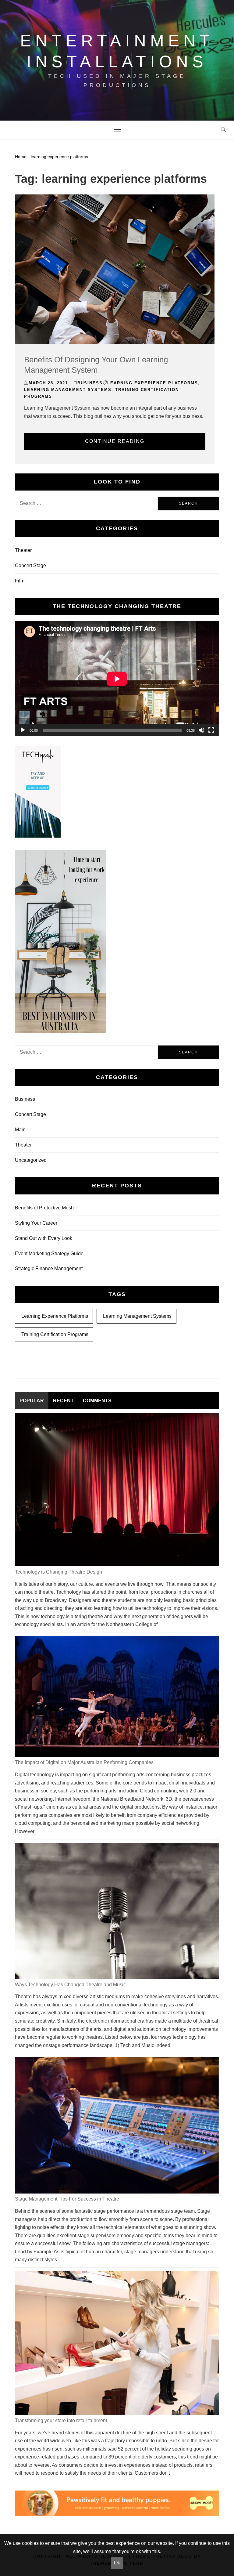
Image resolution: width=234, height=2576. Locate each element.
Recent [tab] (63, 1401)
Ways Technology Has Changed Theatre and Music (70, 1985)
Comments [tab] (97, 1401)
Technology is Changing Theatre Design (58, 1572)
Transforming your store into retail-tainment (61, 2420)
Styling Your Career (36, 1223)
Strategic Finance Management (49, 1268)
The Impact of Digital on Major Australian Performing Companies (84, 1762)
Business (90, 383)
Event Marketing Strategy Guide (49, 1254)
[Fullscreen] (211, 730)
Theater (23, 550)
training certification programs (55, 1334)
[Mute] (201, 730)
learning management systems (68, 390)
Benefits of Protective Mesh (44, 1208)
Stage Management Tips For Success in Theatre (67, 2199)
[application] (117, 679)
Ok (117, 2563)
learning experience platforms (153, 383)
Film (20, 581)
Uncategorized (31, 1160)
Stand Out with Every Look (44, 1238)
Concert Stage (30, 565)
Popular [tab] (32, 1401)
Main (20, 1130)
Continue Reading (115, 441)
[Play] (23, 730)
